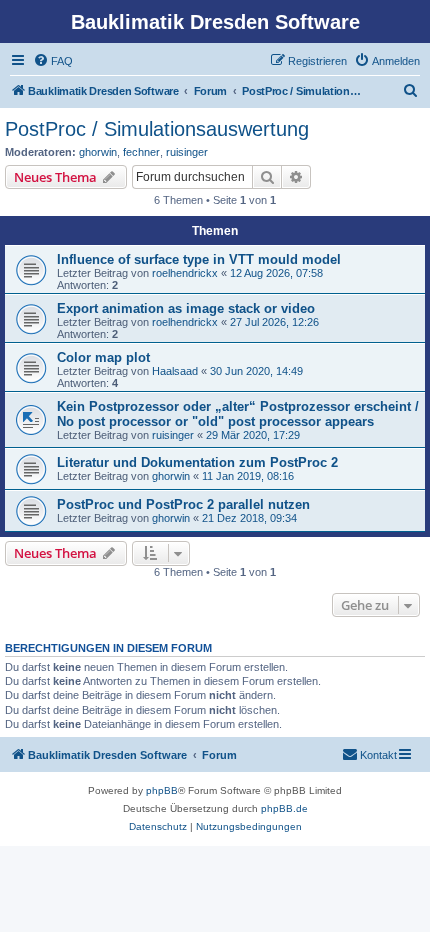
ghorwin (98, 152)
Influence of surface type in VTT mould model (199, 259)
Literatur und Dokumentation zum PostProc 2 (197, 462)
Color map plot (103, 357)
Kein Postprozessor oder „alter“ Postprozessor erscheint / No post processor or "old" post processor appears (238, 414)
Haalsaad (175, 371)
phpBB (162, 790)
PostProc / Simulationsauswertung (157, 129)
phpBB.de (284, 808)
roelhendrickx (185, 273)
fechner (141, 152)
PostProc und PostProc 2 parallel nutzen (183, 504)
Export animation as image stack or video (186, 308)
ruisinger (187, 152)
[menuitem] (53, 61)
